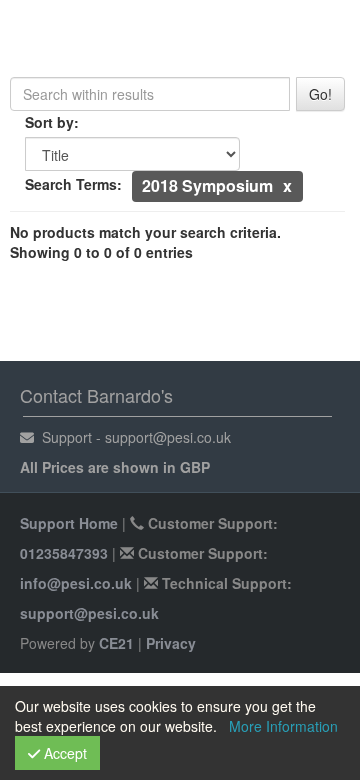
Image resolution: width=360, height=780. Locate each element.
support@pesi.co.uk (89, 613)
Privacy (171, 643)
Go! (320, 94)
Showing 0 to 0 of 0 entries (101, 252)
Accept (63, 753)
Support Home (69, 523)
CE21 (116, 643)
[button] (287, 185)
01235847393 (64, 553)
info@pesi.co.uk (76, 583)
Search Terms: (73, 184)
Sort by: (52, 122)
